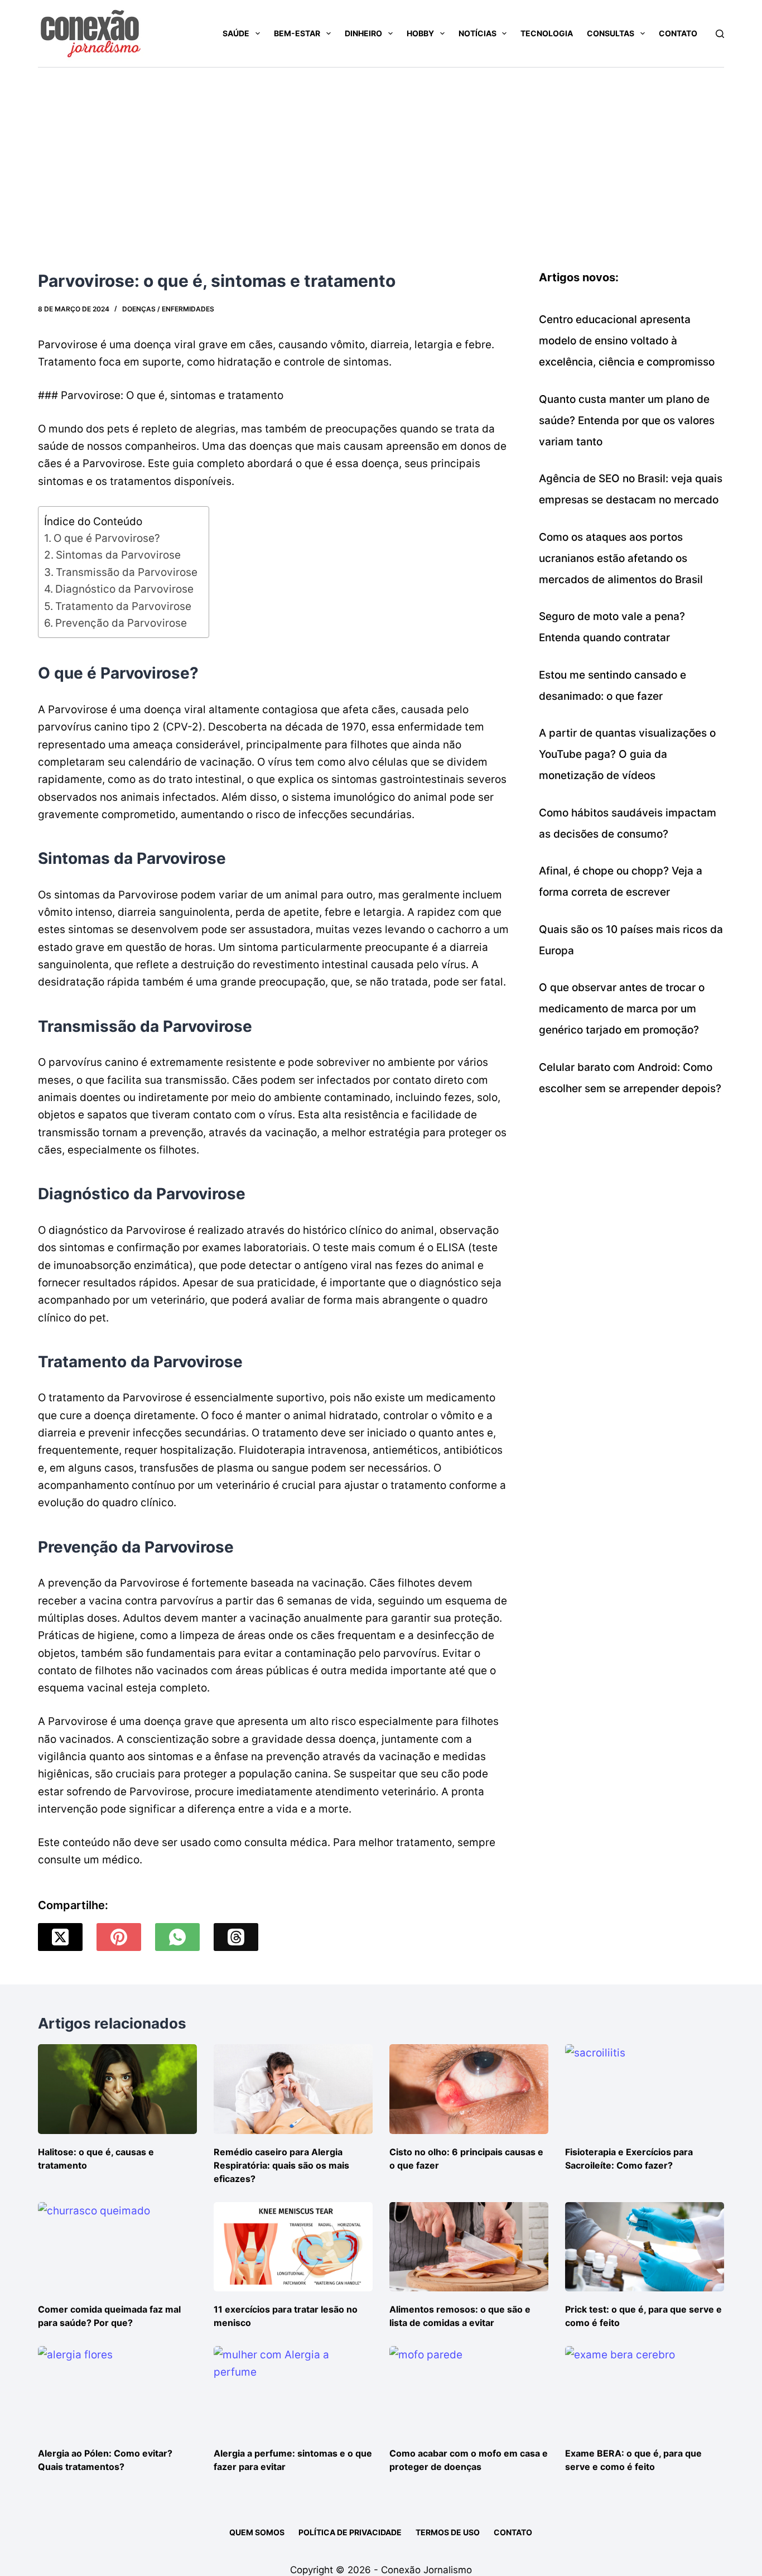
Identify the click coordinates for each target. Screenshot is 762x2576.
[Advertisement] (381, 151)
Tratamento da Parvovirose (123, 606)
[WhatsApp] (177, 1937)
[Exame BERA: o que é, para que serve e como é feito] (645, 2391)
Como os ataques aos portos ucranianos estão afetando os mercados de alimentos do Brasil (621, 558)
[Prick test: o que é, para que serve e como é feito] (645, 2247)
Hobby (420, 33)
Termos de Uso (448, 2532)
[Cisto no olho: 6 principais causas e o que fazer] (469, 2089)
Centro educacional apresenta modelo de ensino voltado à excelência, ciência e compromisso (627, 341)
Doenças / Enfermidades (168, 309)
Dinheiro (363, 33)
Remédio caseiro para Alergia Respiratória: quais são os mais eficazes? (281, 2165)
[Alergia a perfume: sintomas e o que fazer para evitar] (293, 2391)
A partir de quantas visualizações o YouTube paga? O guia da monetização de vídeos (627, 754)
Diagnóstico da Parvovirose (124, 589)
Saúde (236, 33)
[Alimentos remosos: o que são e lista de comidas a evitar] (469, 2247)
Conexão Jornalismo (426, 2570)
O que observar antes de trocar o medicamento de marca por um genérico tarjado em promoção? (622, 1009)
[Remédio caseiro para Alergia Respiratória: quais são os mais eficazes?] (293, 2089)
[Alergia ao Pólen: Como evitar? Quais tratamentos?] (117, 2391)
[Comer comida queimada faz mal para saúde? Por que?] (117, 2247)
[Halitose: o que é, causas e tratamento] (117, 2089)
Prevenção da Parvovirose (121, 623)
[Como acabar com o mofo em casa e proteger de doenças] (469, 2391)
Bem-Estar (297, 33)
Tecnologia (547, 33)
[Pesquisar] (720, 34)
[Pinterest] (119, 1937)
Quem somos (257, 2532)
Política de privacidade (350, 2532)
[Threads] (236, 1937)
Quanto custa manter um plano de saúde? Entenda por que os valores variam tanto (627, 420)
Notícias (478, 33)
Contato (678, 33)
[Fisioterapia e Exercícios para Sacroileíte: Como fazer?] (645, 2089)
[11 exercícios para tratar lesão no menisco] (293, 2247)
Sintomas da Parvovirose (118, 555)
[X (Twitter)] (60, 1937)
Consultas (611, 33)
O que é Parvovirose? (107, 538)
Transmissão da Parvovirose (127, 572)
